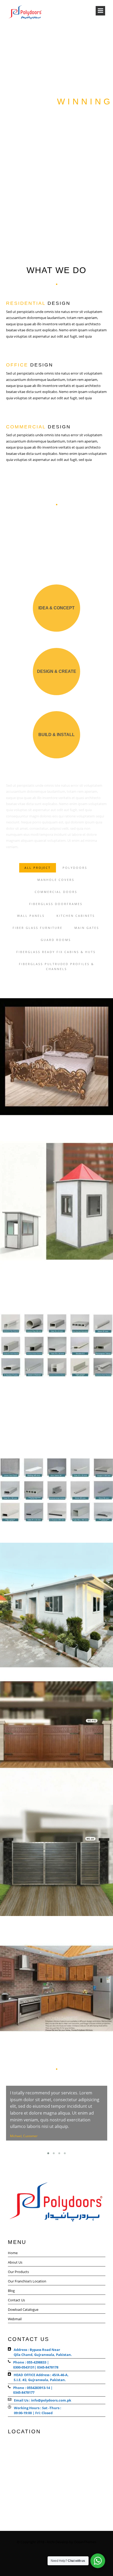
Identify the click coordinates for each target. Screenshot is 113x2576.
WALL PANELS (31, 916)
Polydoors (75, 868)
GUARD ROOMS (56, 940)
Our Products (18, 2272)
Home (13, 2253)
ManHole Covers (56, 880)
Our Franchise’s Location (27, 2281)
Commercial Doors (56, 892)
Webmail (15, 2319)
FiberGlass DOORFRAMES (56, 904)
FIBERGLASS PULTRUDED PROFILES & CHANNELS (56, 967)
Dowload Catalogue (23, 2309)
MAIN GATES (87, 928)
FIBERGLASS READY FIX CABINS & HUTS (56, 952)
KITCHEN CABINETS (76, 916)
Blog (11, 2291)
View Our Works (57, 135)
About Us (15, 2262)
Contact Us (16, 2300)
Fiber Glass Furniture (38, 928)
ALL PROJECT (38, 868)
